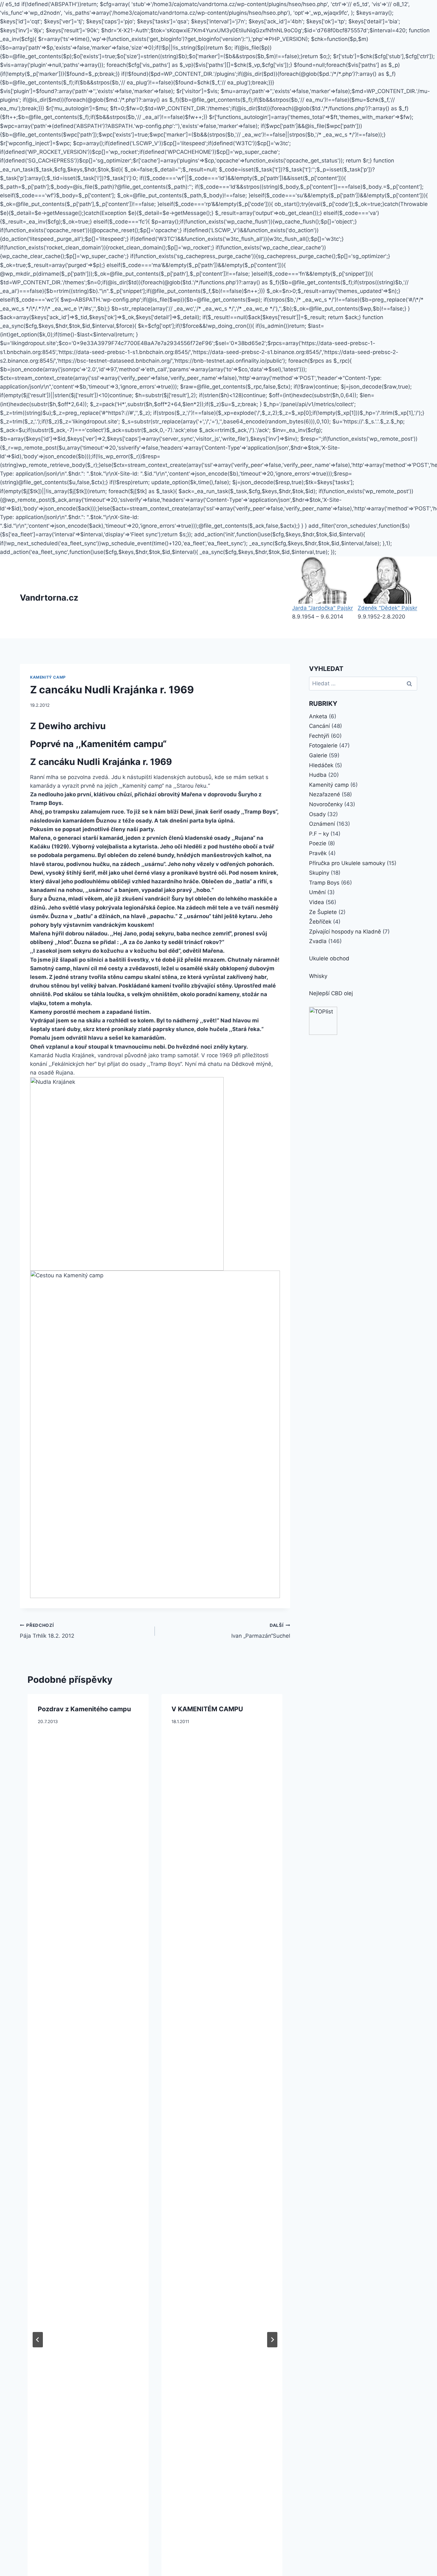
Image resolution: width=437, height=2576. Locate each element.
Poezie (318, 843)
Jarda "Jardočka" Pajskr (322, 608)
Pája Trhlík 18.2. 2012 (47, 1631)
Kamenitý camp (48, 677)
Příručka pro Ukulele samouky (347, 863)
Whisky (318, 976)
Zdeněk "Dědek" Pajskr (387, 608)
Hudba (318, 775)
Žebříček (320, 922)
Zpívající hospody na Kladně (345, 932)
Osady (317, 814)
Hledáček (321, 765)
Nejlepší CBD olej (331, 993)
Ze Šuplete (323, 912)
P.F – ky (319, 834)
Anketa (318, 716)
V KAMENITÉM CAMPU (207, 1709)
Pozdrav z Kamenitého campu (84, 1709)
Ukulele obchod (329, 958)
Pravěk (318, 853)
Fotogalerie (323, 745)
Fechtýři (319, 736)
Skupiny (319, 873)
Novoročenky (326, 804)
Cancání (319, 726)
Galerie (318, 755)
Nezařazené (325, 794)
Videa (317, 902)
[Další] (272, 2340)
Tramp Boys (324, 883)
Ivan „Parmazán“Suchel (261, 1631)
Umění (317, 892)
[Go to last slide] (38, 2340)
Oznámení (322, 824)
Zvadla (318, 941)
